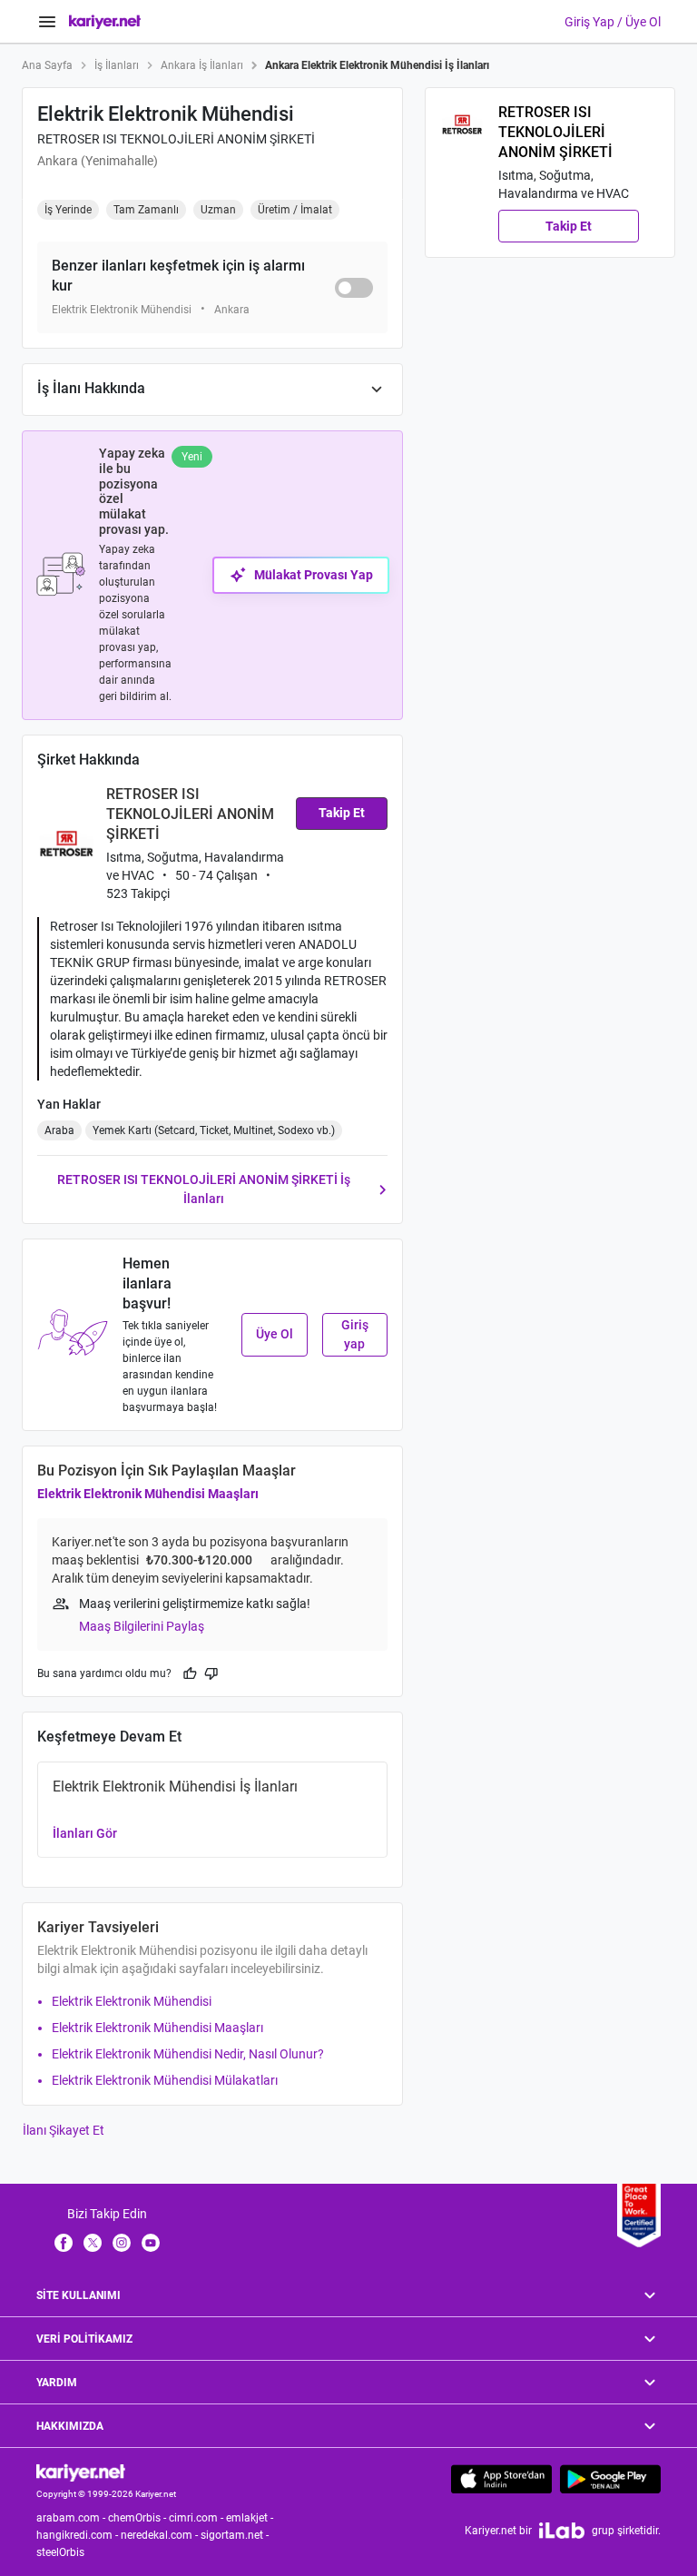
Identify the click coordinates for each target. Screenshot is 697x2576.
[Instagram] (122, 2242)
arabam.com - (72, 2518)
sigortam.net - (236, 2535)
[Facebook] (64, 2242)
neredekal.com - (161, 2535)
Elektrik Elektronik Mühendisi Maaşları (148, 1494)
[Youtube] (151, 2242)
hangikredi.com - (79, 2535)
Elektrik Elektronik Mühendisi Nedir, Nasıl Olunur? (188, 2054)
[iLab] (562, 2530)
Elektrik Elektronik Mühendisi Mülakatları (165, 2080)
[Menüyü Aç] (47, 22)
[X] (93, 2242)
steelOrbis (60, 2552)
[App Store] (501, 2479)
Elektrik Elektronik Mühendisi (132, 2001)
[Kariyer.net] (81, 2472)
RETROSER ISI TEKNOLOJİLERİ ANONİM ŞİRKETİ (176, 139)
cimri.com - (197, 2518)
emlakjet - (251, 2518)
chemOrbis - (138, 2518)
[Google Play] (610, 2479)
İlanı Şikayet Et (64, 2130)
